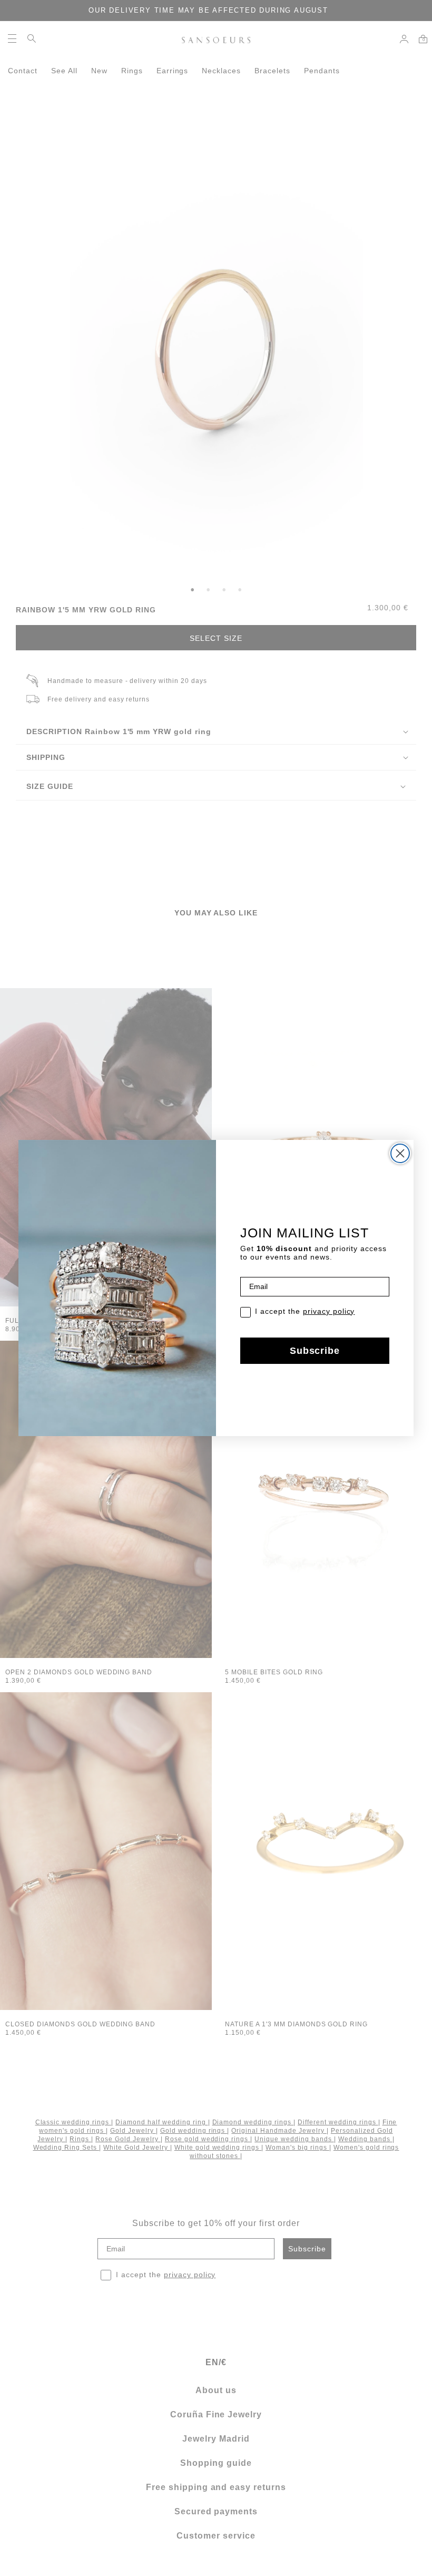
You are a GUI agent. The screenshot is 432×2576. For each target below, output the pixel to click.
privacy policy (329, 1311)
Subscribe (315, 1351)
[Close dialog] (400, 1153)
